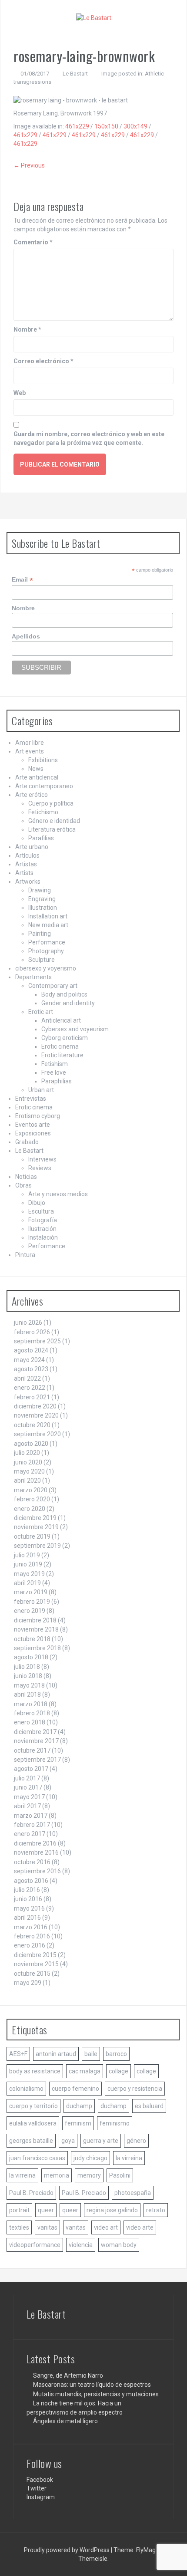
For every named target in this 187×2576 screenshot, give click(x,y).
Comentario (33, 242)
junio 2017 (28, 1787)
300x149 (135, 126)
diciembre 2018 (35, 1620)
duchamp (79, 2106)
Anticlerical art (61, 1020)
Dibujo (37, 1203)
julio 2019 (27, 1555)
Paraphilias (57, 1081)
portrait (19, 2210)
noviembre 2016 (36, 1852)
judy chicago (90, 2158)
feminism (78, 2123)
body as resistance (35, 2071)
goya (68, 2141)
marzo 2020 (31, 1490)
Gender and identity (68, 1003)
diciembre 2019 (35, 1518)
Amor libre (30, 743)
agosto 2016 (31, 1881)
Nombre (27, 329)
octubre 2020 (32, 1425)
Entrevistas (31, 1099)
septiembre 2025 (37, 1341)
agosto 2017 (31, 1769)
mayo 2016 (29, 1908)
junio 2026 (28, 1323)
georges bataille (31, 2141)
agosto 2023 (31, 1369)
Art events (30, 751)
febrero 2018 (32, 1713)
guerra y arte (101, 2141)
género (136, 2141)
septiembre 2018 (37, 1648)
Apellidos (26, 636)
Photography (46, 951)
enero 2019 (30, 1611)
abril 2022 (27, 1378)
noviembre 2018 (36, 1629)
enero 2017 (30, 1834)
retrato (156, 2210)
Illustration (43, 908)
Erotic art (41, 1012)
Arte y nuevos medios (58, 1194)
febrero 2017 (32, 1825)
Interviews (42, 1159)
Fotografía (43, 1220)
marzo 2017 (31, 1816)
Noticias (26, 1177)
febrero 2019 (32, 1602)
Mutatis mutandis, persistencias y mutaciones (96, 2394)
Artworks (28, 882)
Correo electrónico (43, 361)
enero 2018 (30, 1722)
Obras (23, 1185)
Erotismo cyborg (38, 1116)
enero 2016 (30, 1945)
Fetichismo (43, 812)
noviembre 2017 (36, 1741)
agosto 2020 (31, 1444)
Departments (33, 977)
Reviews (40, 1168)
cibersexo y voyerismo (46, 968)
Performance (47, 942)
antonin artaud (56, 2054)
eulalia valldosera (33, 2123)
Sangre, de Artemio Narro (68, 2375)
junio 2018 (28, 1676)
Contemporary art (53, 986)
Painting (40, 934)
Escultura (41, 1211)
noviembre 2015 (36, 1964)
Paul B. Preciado (31, 2193)
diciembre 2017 (35, 1732)
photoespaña (133, 2193)
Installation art (48, 916)
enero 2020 (30, 1509)
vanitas (47, 2227)
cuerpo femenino (75, 2089)
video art (106, 2227)
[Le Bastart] (94, 17)
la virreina (129, 2158)
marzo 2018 (31, 1704)
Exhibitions (43, 760)
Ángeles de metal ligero (65, 2421)
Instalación (43, 1237)
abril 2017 (27, 1806)
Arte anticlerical (37, 777)
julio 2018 (27, 1667)
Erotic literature (62, 1055)
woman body (119, 2245)
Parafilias (41, 838)
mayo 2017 (29, 1797)
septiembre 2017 (37, 1760)
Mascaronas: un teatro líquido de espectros (92, 2385)
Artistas (26, 864)
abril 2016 (27, 1918)
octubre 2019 (32, 1536)
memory (89, 2175)
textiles (19, 2227)
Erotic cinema (60, 1046)
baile (91, 2054)
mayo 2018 (29, 1685)
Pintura (25, 1255)
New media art (48, 925)
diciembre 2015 (35, 1955)
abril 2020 (27, 1480)
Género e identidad (54, 821)
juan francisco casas (37, 2158)
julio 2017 (27, 1778)
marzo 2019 (31, 1592)
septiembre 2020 (37, 1434)
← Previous (29, 165)
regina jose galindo (112, 2210)
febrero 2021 (32, 1397)
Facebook (40, 2480)
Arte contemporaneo (44, 786)
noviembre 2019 (36, 1527)
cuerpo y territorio (33, 2106)
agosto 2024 (31, 1350)
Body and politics (64, 994)
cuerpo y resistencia (135, 2089)
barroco (116, 2054)
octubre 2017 (32, 1750)
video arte (140, 2227)
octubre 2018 (32, 1639)
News (36, 769)
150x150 (106, 126)
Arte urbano (32, 847)
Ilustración (42, 1229)
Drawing (40, 890)
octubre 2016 (32, 1862)
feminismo (115, 2123)
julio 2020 (27, 1453)
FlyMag (146, 2550)
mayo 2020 (29, 1471)
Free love (54, 1073)
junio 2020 (28, 1462)
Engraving (42, 899)
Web (20, 393)
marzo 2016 (31, 1927)
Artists (24, 873)
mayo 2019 (29, 1574)
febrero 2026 (32, 1332)
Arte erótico (32, 795)
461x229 (77, 126)
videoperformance (35, 2245)
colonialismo (26, 2089)
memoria (57, 2175)
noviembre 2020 (36, 1415)
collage (119, 2071)
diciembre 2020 (35, 1406)
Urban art (41, 1090)
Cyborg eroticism (65, 1038)
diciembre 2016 (35, 1843)
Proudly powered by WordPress (67, 2550)
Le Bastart (75, 74)
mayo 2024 (29, 1360)
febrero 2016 (32, 1936)
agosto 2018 (31, 1657)
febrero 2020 (32, 1499)
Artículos (27, 855)
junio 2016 (28, 1899)
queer (46, 2210)
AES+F (18, 2054)
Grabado (27, 1142)
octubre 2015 (32, 1974)
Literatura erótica (52, 829)
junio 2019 (28, 1564)
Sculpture (42, 960)
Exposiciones (33, 1133)
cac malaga (85, 2071)
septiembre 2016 (37, 1871)
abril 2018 (27, 1694)
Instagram (41, 2497)
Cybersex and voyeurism (75, 1029)
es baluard (149, 2106)
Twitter (37, 2488)
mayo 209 (28, 1983)
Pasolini (120, 2175)
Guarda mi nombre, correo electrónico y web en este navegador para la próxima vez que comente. (89, 438)
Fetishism (55, 1064)
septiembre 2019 (37, 1546)
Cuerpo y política (51, 803)
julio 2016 (27, 1890)
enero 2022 (30, 1388)
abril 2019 (27, 1583)
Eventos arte (33, 1125)
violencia (81, 2245)
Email (22, 580)
